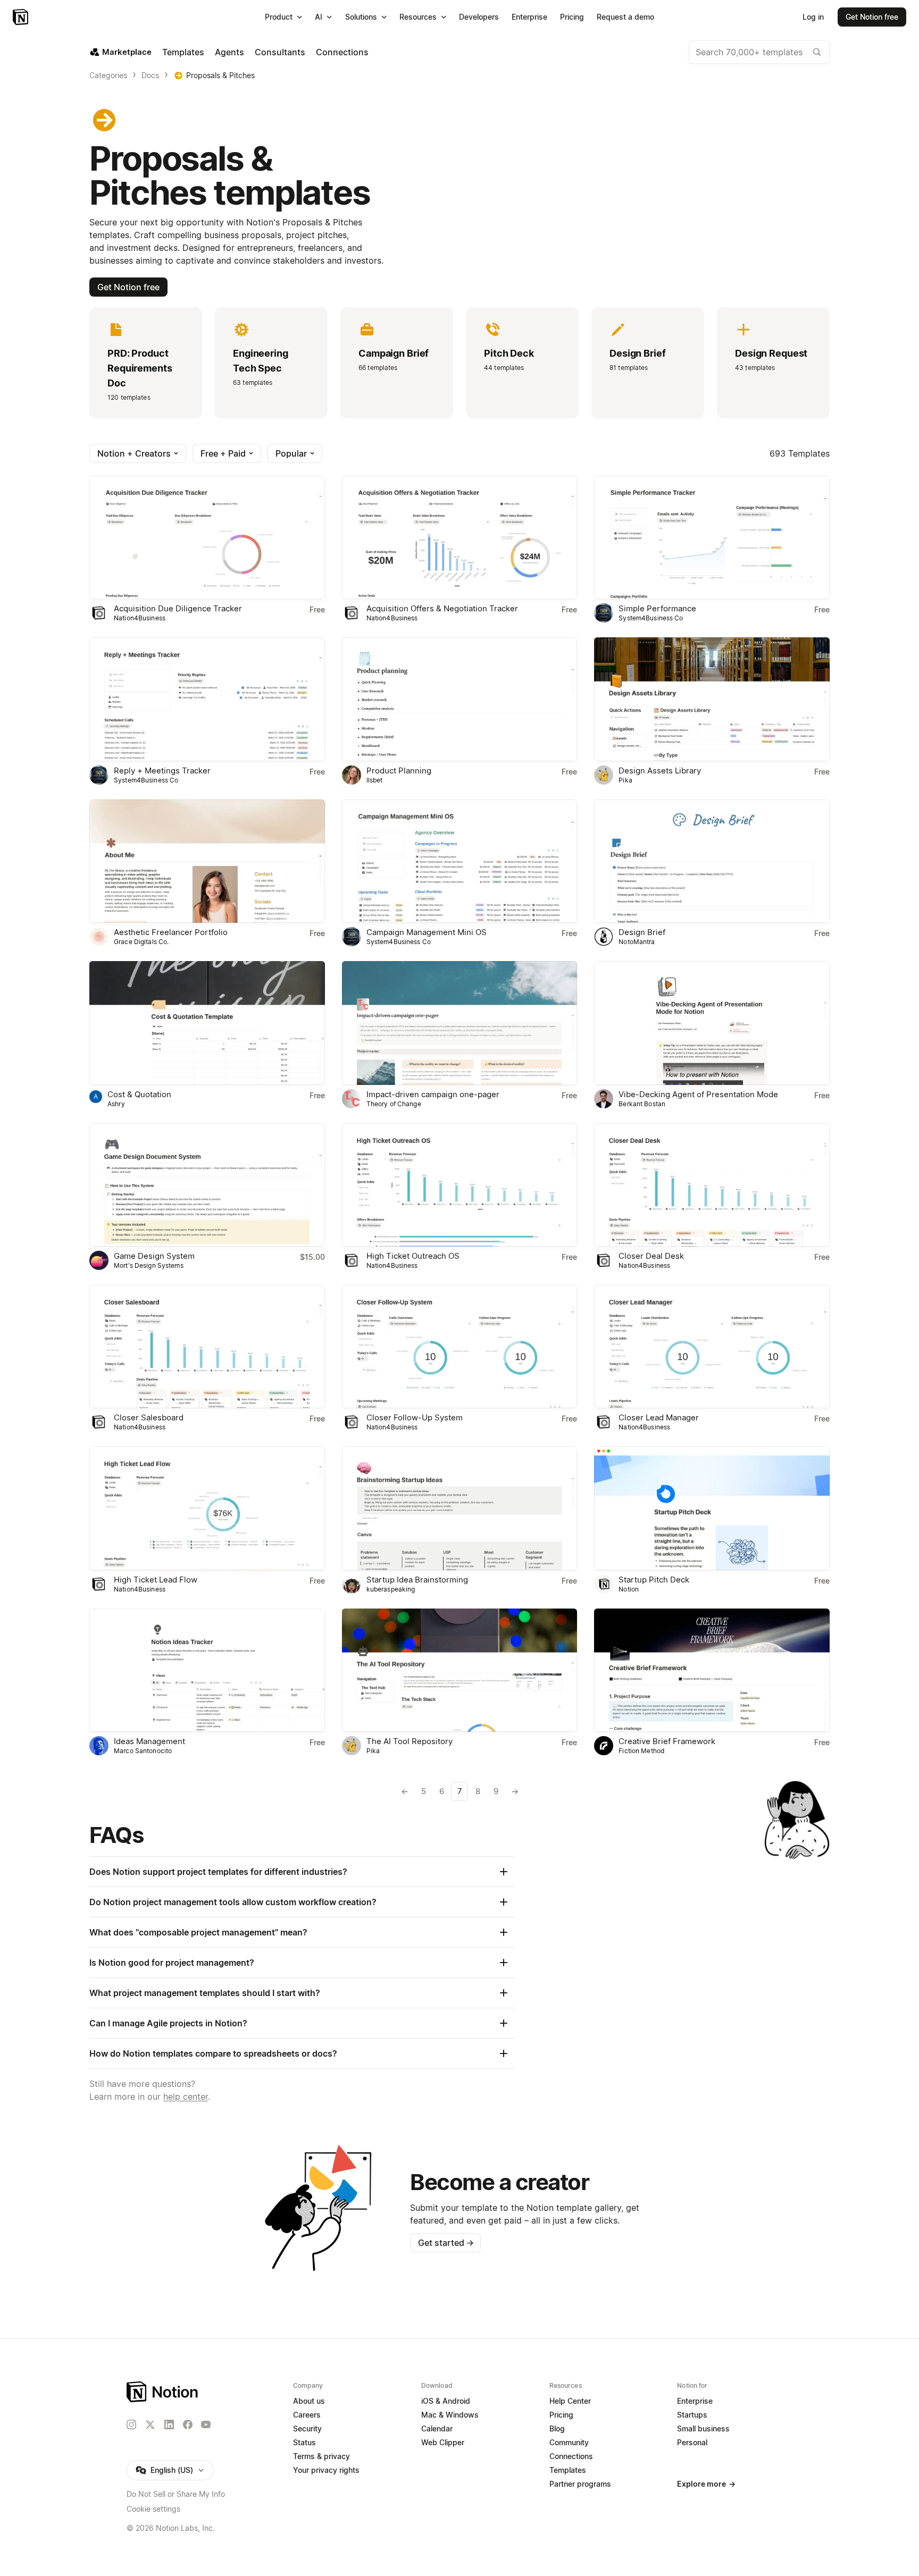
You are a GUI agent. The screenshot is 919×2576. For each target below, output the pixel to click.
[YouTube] (206, 2425)
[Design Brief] (712, 861)
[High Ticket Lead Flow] (207, 1508)
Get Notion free (128, 287)
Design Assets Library (660, 771)
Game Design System (154, 1256)
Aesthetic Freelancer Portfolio (171, 932)
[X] (150, 2425)
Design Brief (638, 353)
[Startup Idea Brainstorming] (460, 1508)
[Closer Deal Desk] (712, 1185)
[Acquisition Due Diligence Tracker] (207, 537)
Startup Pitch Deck (654, 1580)
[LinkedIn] (169, 2425)
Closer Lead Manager (659, 1417)
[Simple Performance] (712, 537)
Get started (446, 2243)
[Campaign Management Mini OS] (460, 861)
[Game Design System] (207, 1185)
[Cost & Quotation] (207, 1023)
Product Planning (399, 771)
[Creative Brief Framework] (712, 1670)
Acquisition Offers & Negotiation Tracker (442, 608)
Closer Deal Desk (651, 1256)
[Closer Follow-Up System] (460, 1346)
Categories (108, 75)
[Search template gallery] (817, 52)
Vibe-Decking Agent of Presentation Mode (698, 1094)
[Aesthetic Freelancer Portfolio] (207, 861)
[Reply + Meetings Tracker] (207, 699)
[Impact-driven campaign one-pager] (460, 1023)
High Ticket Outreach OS (413, 1256)
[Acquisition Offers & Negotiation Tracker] (460, 537)
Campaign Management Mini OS (427, 932)
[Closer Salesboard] (207, 1346)
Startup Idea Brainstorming (417, 1580)
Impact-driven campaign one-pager (433, 1094)
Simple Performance (657, 608)
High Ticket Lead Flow (156, 1580)
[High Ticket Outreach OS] (460, 1185)
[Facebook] (188, 2425)
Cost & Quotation (139, 1094)
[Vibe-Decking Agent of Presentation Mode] (712, 1023)
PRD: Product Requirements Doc (140, 368)
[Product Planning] (460, 699)
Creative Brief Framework (667, 1741)
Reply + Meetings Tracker (162, 771)
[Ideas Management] (207, 1670)
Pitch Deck (509, 353)
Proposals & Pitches (220, 75)
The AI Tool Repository (410, 1741)
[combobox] (759, 52)
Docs (150, 75)
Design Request (771, 353)
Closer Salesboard (149, 1417)
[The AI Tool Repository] (460, 1670)
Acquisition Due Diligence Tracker (178, 608)
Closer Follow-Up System (415, 1417)
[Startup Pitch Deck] (712, 1508)
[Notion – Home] (22, 17)
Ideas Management (149, 1741)
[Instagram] (131, 2425)
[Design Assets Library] (712, 699)
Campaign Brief (394, 353)
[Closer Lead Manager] (712, 1346)
